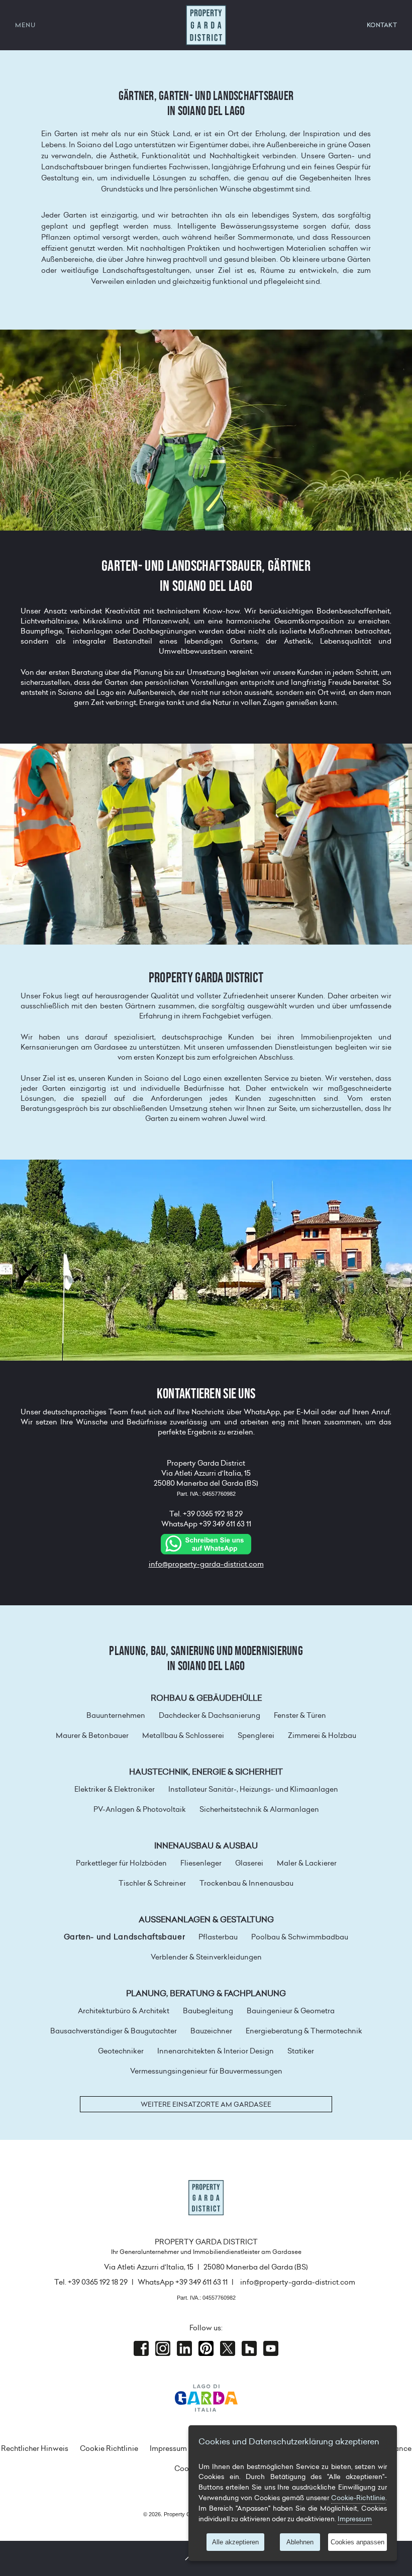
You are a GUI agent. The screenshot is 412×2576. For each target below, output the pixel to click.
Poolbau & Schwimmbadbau (300, 1937)
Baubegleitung (208, 2011)
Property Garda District (206, 25)
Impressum (168, 2448)
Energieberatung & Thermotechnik (304, 2031)
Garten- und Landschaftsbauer (124, 1937)
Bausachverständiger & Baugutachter (114, 2031)
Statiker (301, 2051)
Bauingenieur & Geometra (291, 2011)
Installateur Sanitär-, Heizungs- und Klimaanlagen (253, 1789)
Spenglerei (256, 1735)
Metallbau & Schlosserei (183, 1735)
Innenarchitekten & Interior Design (216, 2051)
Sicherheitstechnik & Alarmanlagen (259, 1809)
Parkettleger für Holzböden (121, 1863)
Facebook (141, 2348)
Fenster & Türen (300, 1715)
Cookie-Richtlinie (358, 2498)
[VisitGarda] (206, 2397)
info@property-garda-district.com (206, 1564)
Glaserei (249, 1863)
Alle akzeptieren (235, 2542)
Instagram (163, 2348)
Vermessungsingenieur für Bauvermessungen (206, 2071)
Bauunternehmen (116, 1715)
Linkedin (184, 2348)
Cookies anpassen (357, 2542)
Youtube (271, 2348)
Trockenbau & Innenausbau (246, 1883)
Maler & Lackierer (307, 1863)
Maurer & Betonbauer (92, 1735)
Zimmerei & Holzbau (322, 1735)
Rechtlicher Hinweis (35, 2448)
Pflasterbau (218, 1937)
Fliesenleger (201, 1863)
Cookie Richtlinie (109, 2448)
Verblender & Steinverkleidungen (206, 1957)
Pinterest (206, 2348)
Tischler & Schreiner (152, 1883)
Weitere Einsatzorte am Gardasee (206, 2104)
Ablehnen (300, 2542)
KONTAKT (382, 25)
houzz (249, 2348)
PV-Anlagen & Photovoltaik (140, 1809)
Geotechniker (121, 2051)
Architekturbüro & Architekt (124, 2011)
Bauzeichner (211, 2031)
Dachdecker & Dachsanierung (210, 1715)
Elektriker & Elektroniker (115, 1789)
